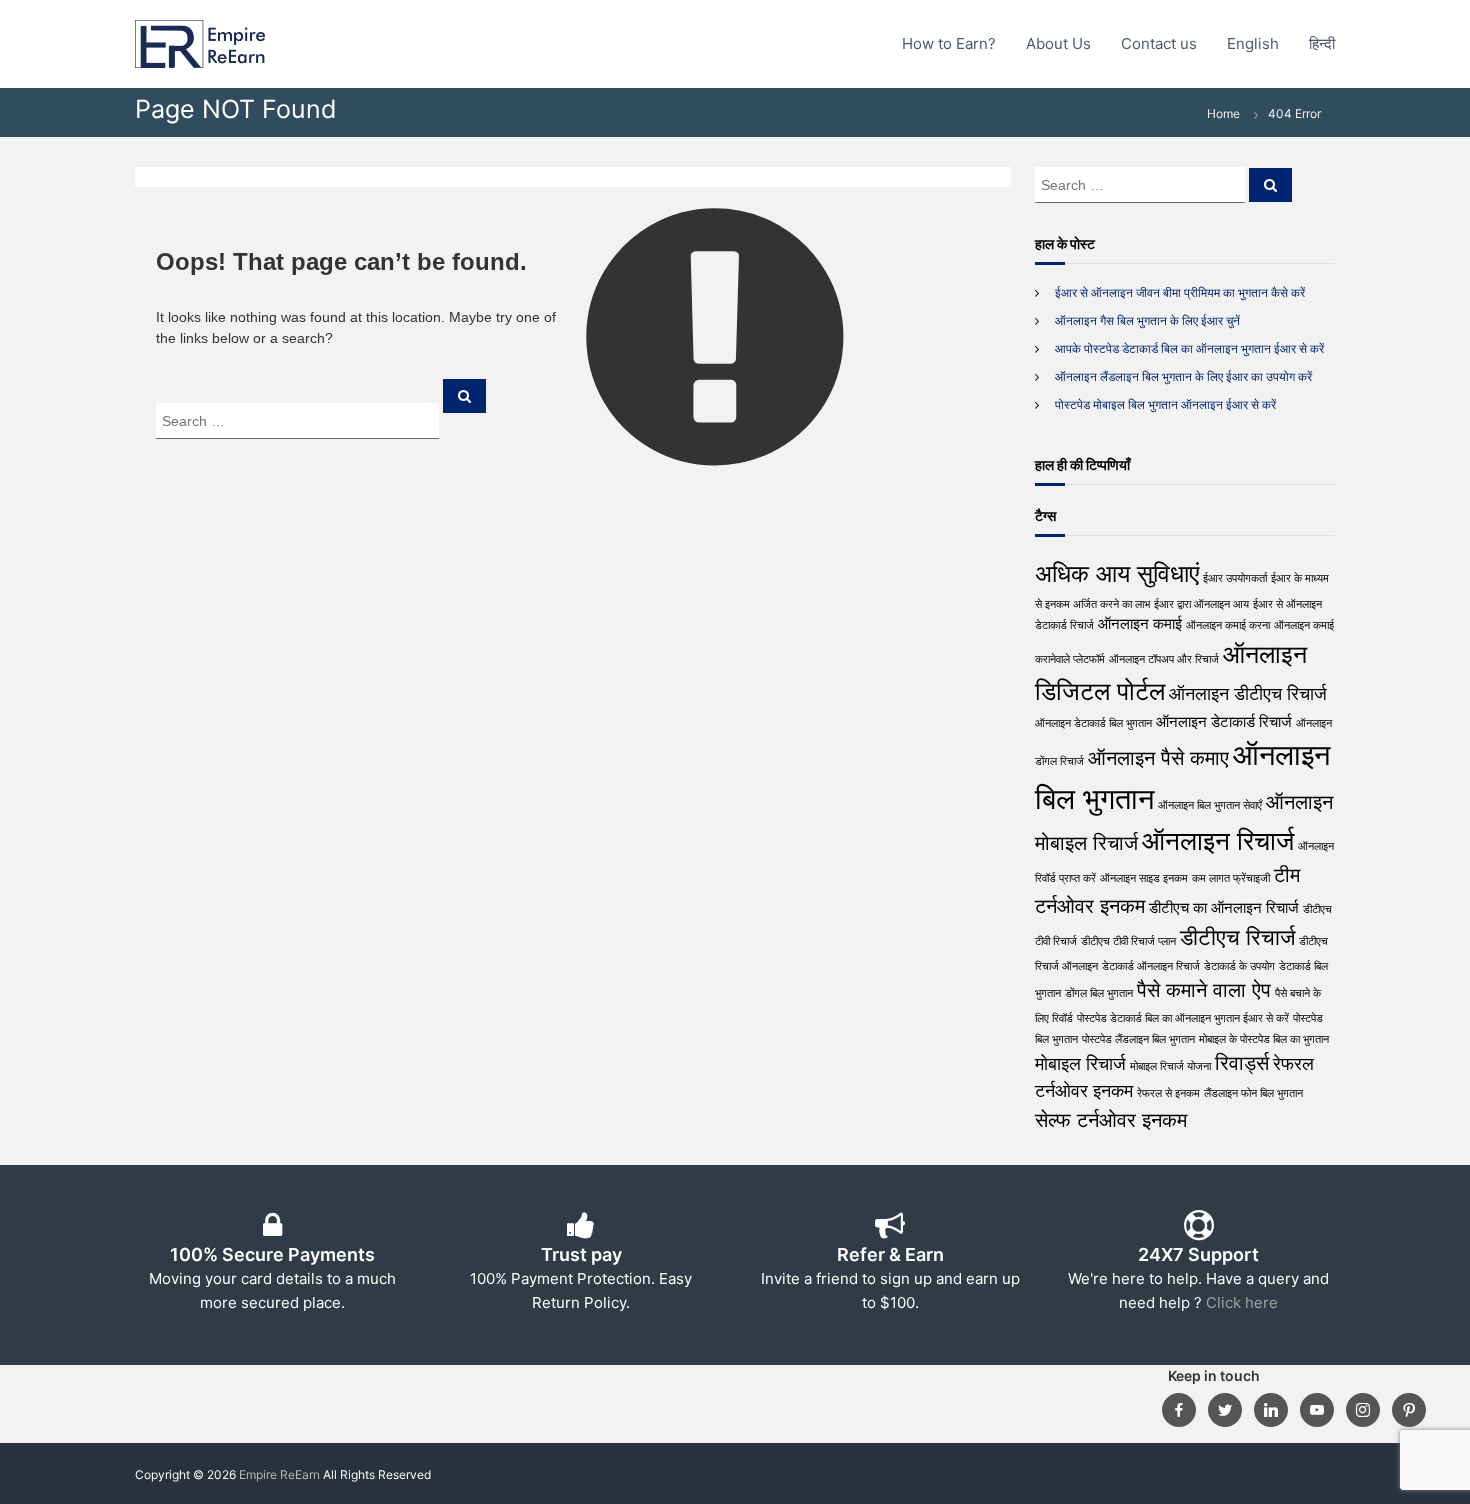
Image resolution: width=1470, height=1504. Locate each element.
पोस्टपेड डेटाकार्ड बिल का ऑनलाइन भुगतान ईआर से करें (1183, 1018)
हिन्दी (1322, 43)
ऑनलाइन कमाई (1140, 623)
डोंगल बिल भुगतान (1099, 993)
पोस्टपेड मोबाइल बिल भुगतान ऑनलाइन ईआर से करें (1165, 404)
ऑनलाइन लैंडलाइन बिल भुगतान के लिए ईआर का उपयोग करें (1183, 376)
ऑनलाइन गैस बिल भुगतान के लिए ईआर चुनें (1147, 320)
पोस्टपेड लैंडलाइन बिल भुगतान (1138, 1039)
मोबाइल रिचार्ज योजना (1170, 1066)
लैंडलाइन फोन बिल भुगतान (1253, 1093)
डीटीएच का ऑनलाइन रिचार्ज (1224, 907)
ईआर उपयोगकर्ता (1235, 578)
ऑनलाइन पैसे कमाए (1158, 757)
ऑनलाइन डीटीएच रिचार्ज (1248, 693)
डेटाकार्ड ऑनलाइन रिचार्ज (1151, 966)
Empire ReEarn (279, 1474)
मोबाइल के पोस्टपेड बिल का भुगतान (1264, 1039)
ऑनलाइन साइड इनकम (1144, 878)
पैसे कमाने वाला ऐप (1204, 989)
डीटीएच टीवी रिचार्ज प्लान (1128, 941)
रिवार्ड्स (1242, 1062)
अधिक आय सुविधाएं (1117, 573)
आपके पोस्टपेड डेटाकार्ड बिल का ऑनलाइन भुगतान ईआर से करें (1189, 348)
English (1253, 43)
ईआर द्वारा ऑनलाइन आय (1201, 604)
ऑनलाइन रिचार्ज (1218, 840)
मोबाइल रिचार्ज (1080, 1063)
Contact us (1159, 43)
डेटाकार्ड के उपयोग (1239, 966)
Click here (1242, 1302)
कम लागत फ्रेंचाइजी (1231, 878)
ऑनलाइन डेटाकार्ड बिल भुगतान (1093, 723)
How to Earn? (949, 43)
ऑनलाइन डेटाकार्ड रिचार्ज (1224, 721)
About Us (1058, 43)
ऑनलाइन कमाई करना (1228, 625)
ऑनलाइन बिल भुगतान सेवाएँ (1210, 805)
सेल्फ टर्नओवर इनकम (1111, 1119)
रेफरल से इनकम (1168, 1093)
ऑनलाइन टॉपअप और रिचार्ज (1164, 659)
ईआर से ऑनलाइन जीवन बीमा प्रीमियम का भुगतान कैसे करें (1180, 292)
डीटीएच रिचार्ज (1237, 937)
